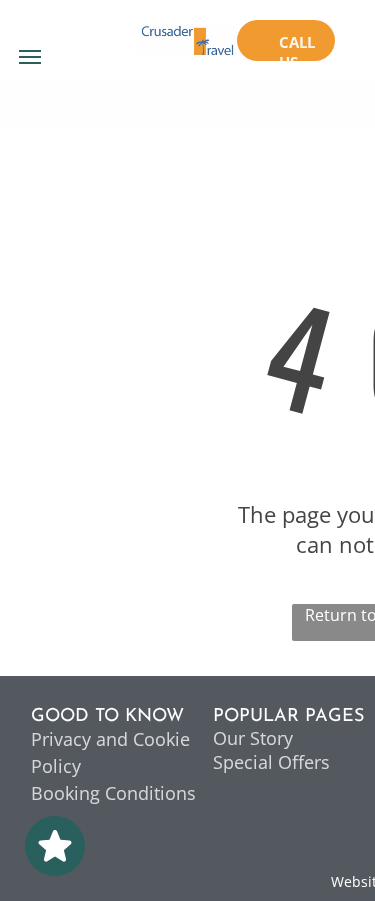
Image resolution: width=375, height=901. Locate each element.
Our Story (253, 738)
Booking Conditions (113, 793)
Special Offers (271, 762)
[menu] (30, 57)
